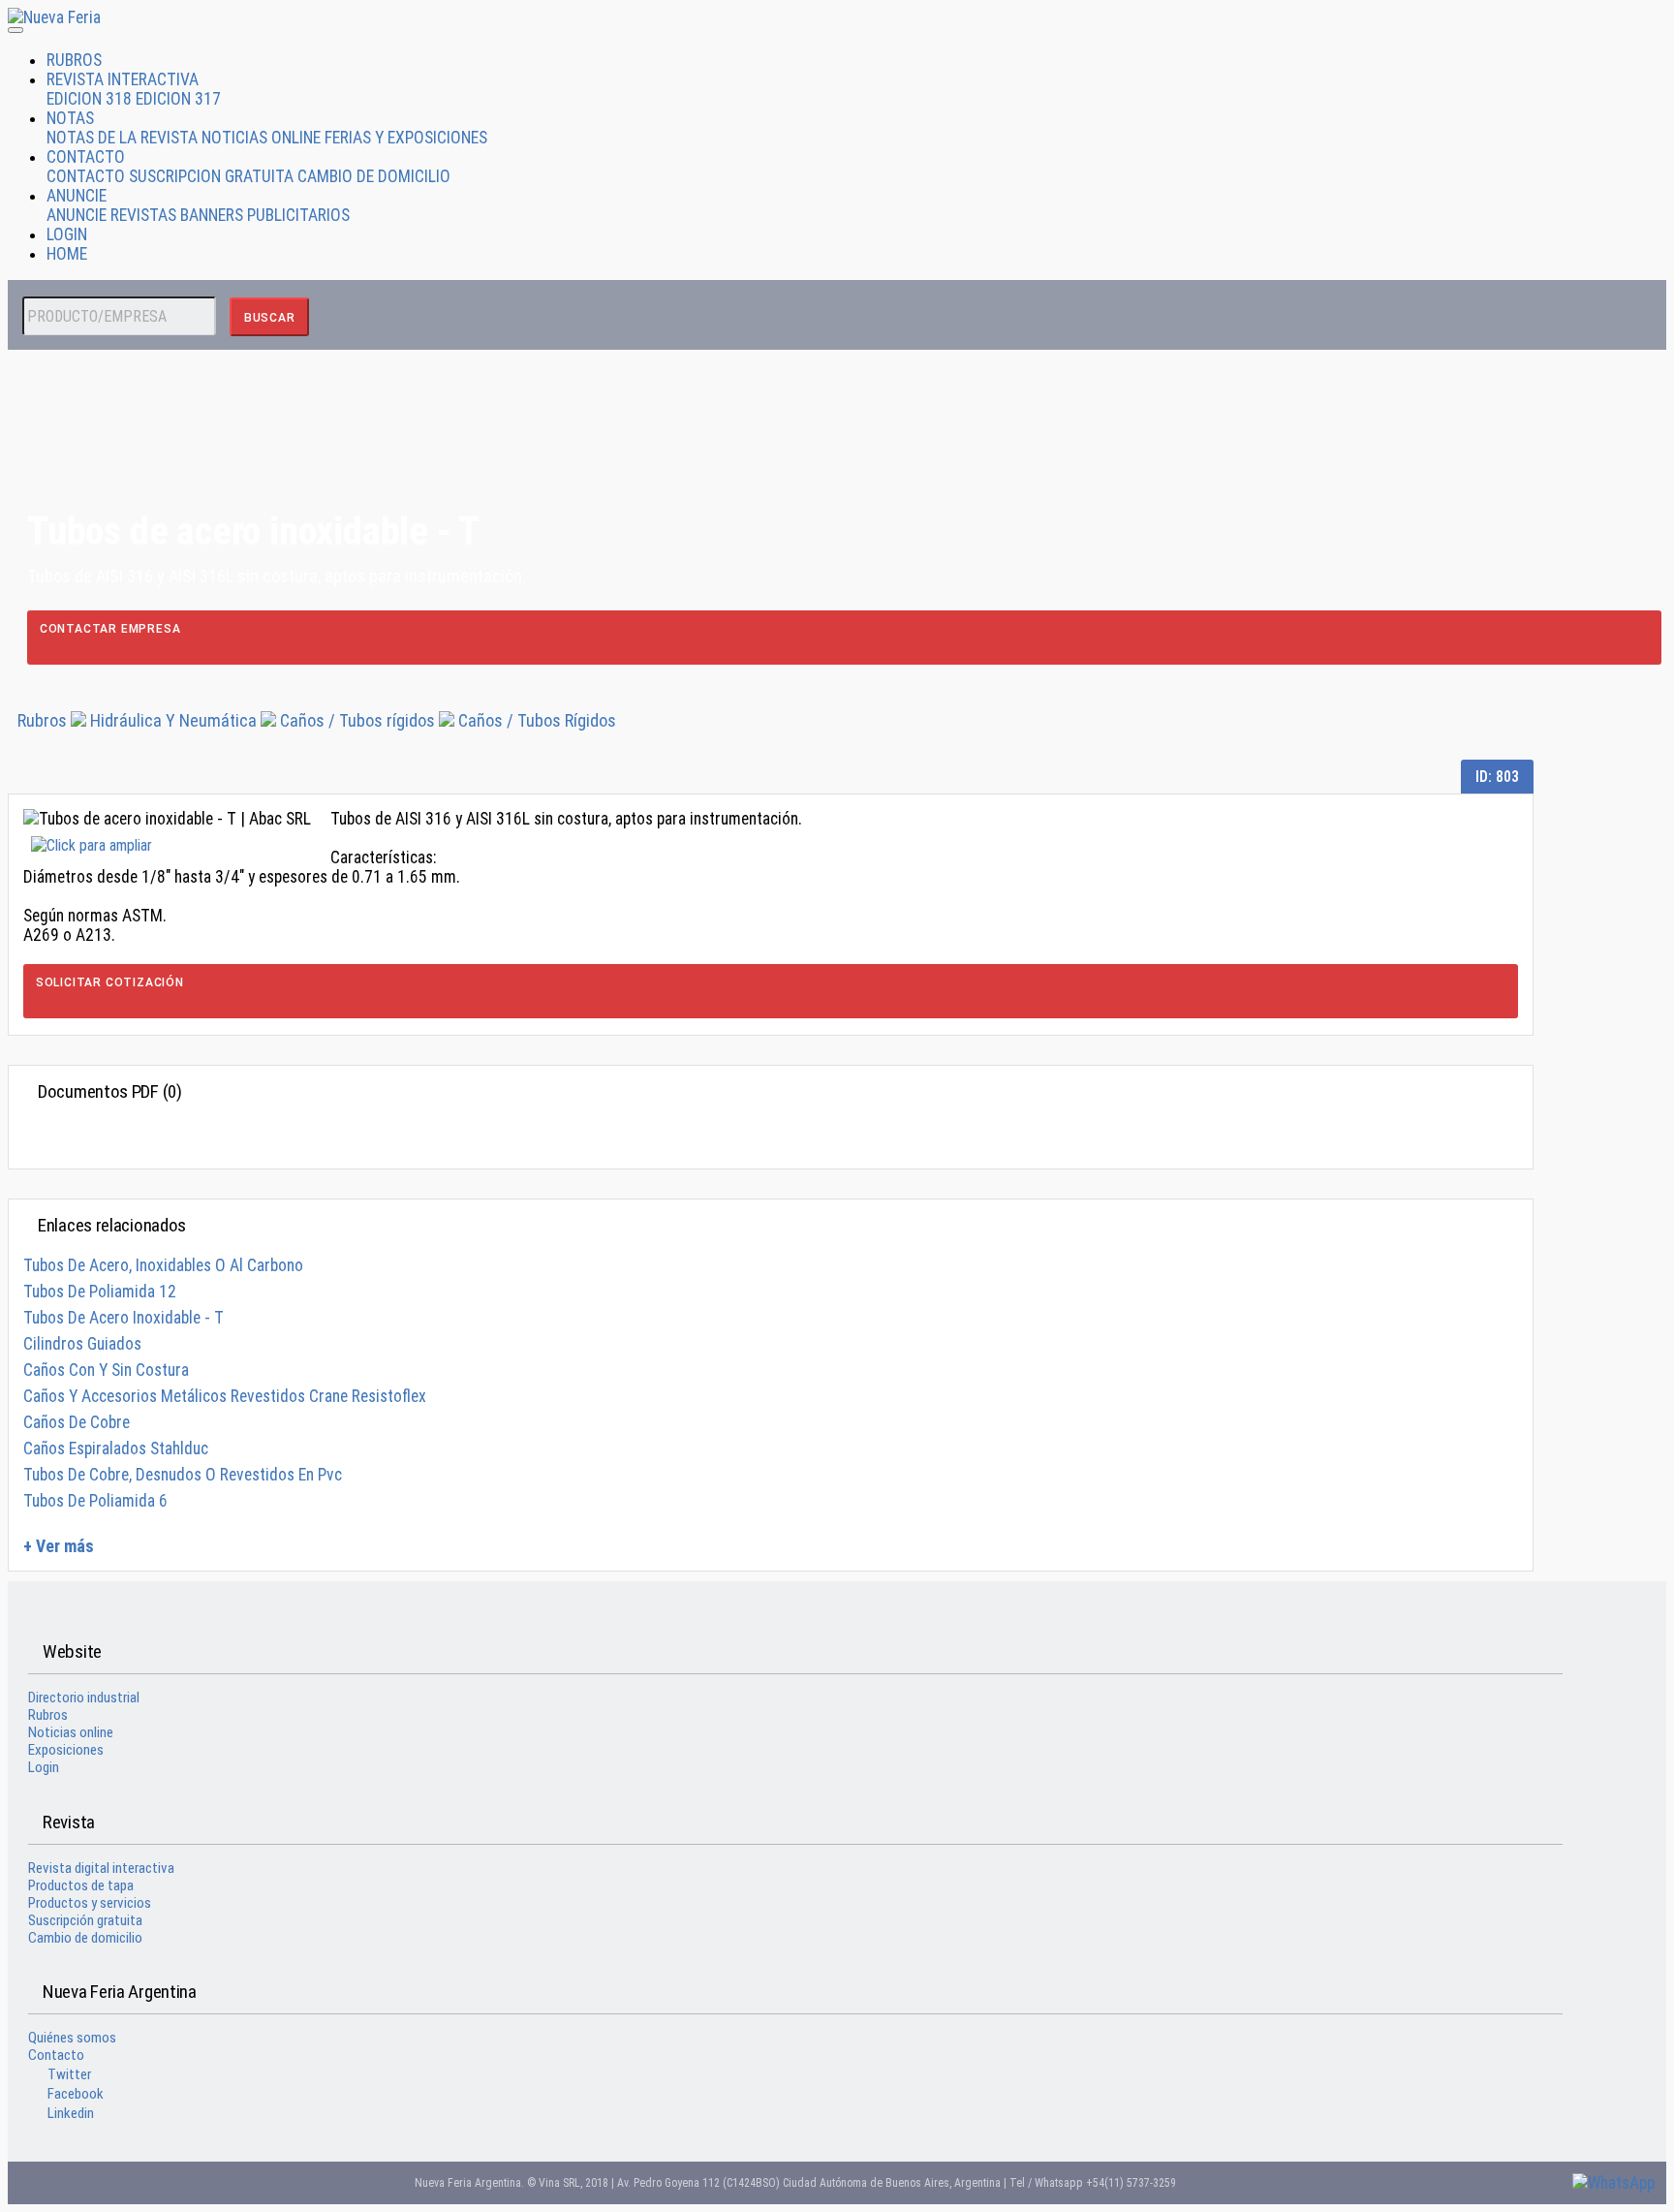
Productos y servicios (90, 1903)
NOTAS (70, 118)
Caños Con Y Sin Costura (106, 1370)
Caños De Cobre (77, 1422)
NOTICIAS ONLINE (261, 138)
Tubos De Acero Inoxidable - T (124, 1318)
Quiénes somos (72, 2038)
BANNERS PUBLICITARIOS (265, 215)
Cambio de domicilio (85, 1938)
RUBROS (74, 60)
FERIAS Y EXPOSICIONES (406, 138)
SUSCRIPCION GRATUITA (211, 176)
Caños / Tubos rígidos (357, 720)
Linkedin (71, 2113)
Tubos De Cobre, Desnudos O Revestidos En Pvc (183, 1475)
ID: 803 (1497, 777)
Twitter (69, 2074)
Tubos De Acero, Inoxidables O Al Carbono (163, 1265)
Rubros (42, 720)
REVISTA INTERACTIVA (123, 79)
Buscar (270, 318)
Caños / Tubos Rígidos (537, 720)
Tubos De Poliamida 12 (100, 1292)
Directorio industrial (84, 1698)
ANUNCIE (77, 196)
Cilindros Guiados (82, 1344)
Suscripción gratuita (85, 1920)
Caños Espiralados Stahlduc (116, 1449)
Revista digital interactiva (101, 1868)
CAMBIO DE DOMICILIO (374, 176)
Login (44, 1767)
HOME (67, 254)
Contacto (56, 2055)
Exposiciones (66, 1750)
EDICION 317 (178, 99)
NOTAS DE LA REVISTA (122, 138)
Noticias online (71, 1732)
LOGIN (67, 234)
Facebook (76, 2094)
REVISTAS (143, 215)
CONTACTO (86, 157)
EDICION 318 (89, 99)
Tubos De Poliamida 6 (95, 1501)
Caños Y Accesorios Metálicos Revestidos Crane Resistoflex (225, 1396)
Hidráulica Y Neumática (175, 720)
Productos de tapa (81, 1885)
